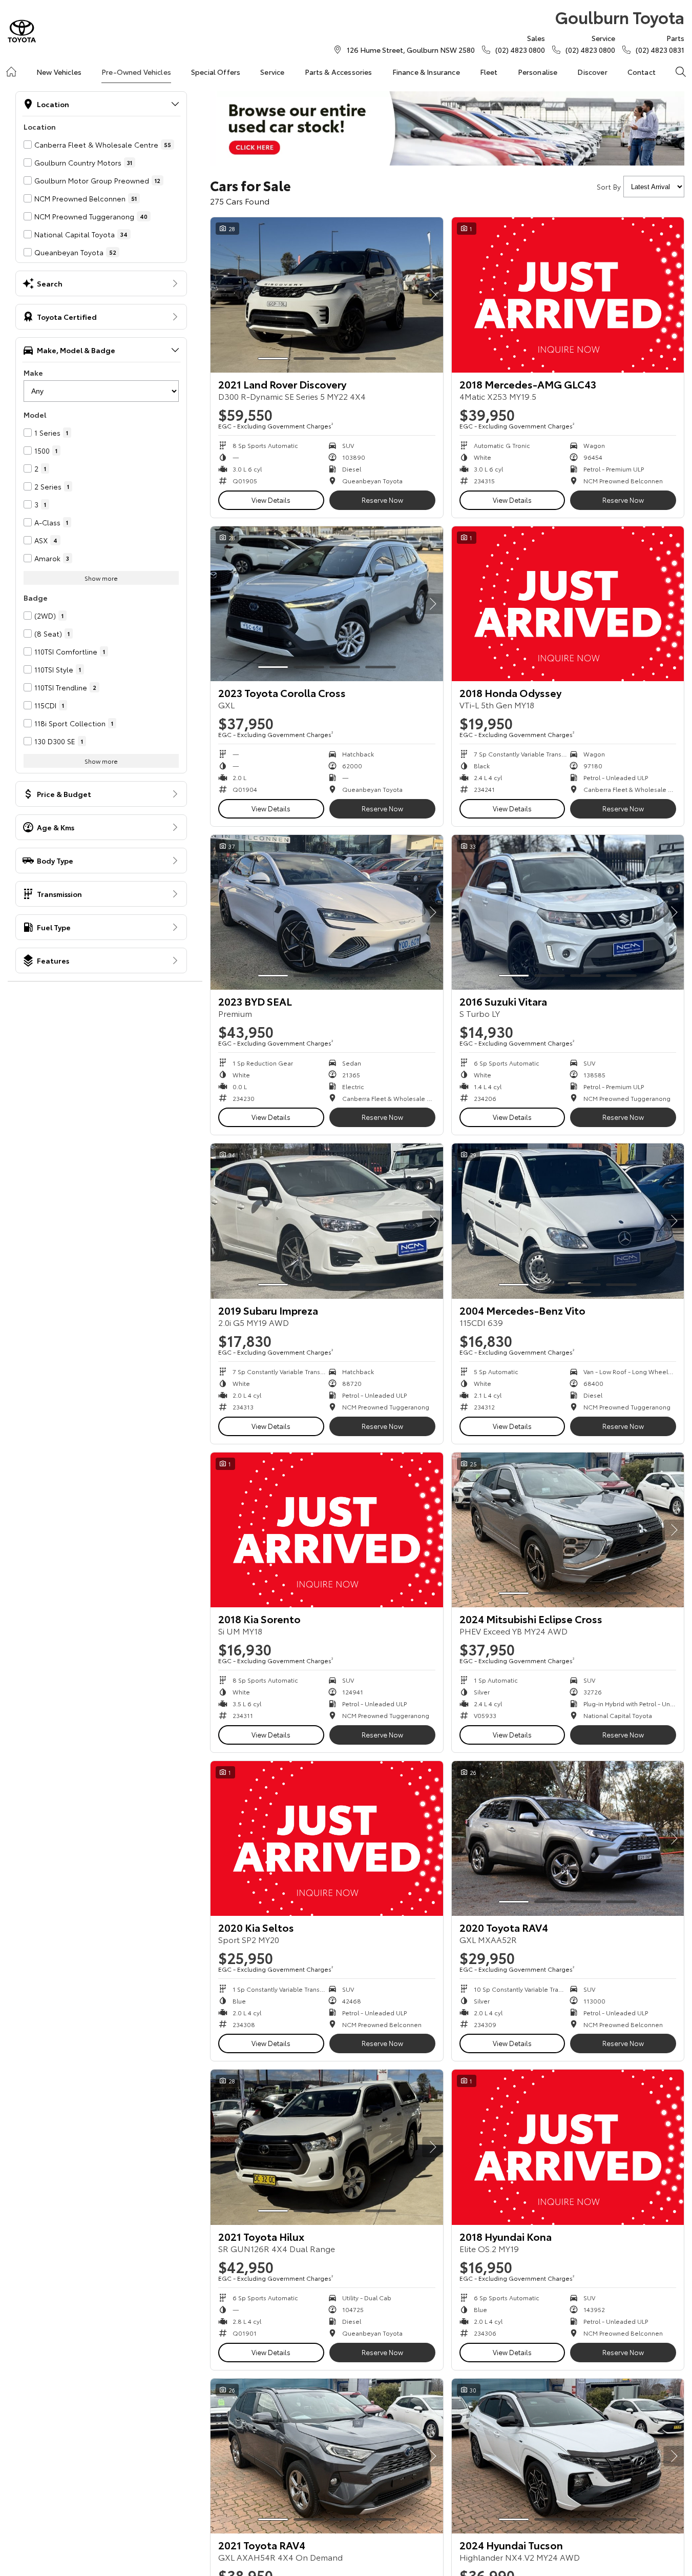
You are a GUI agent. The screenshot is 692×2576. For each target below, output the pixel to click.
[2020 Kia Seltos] (327, 1838)
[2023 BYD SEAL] (327, 912)
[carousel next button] (433, 295)
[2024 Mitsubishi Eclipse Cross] (568, 1530)
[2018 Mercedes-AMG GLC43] (568, 295)
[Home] (11, 72)
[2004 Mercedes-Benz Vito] (568, 1221)
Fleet (489, 72)
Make (33, 373)
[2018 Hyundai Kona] (568, 2147)
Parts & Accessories (339, 72)
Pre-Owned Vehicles (136, 72)
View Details (271, 500)
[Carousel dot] (273, 359)
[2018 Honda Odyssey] (568, 604)
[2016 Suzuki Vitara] (568, 912)
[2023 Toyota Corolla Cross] (327, 604)
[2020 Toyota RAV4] (568, 1838)
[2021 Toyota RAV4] (327, 2456)
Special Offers (216, 72)
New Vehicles (59, 72)
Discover (592, 72)
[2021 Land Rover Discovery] (327, 295)
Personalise (538, 72)
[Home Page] (22, 31)
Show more (101, 578)
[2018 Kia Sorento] (327, 1530)
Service (272, 72)
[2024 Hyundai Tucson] (568, 2456)
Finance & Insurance (426, 72)
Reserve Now (382, 500)
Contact (642, 72)
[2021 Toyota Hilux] (327, 2147)
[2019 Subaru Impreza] (327, 1221)
